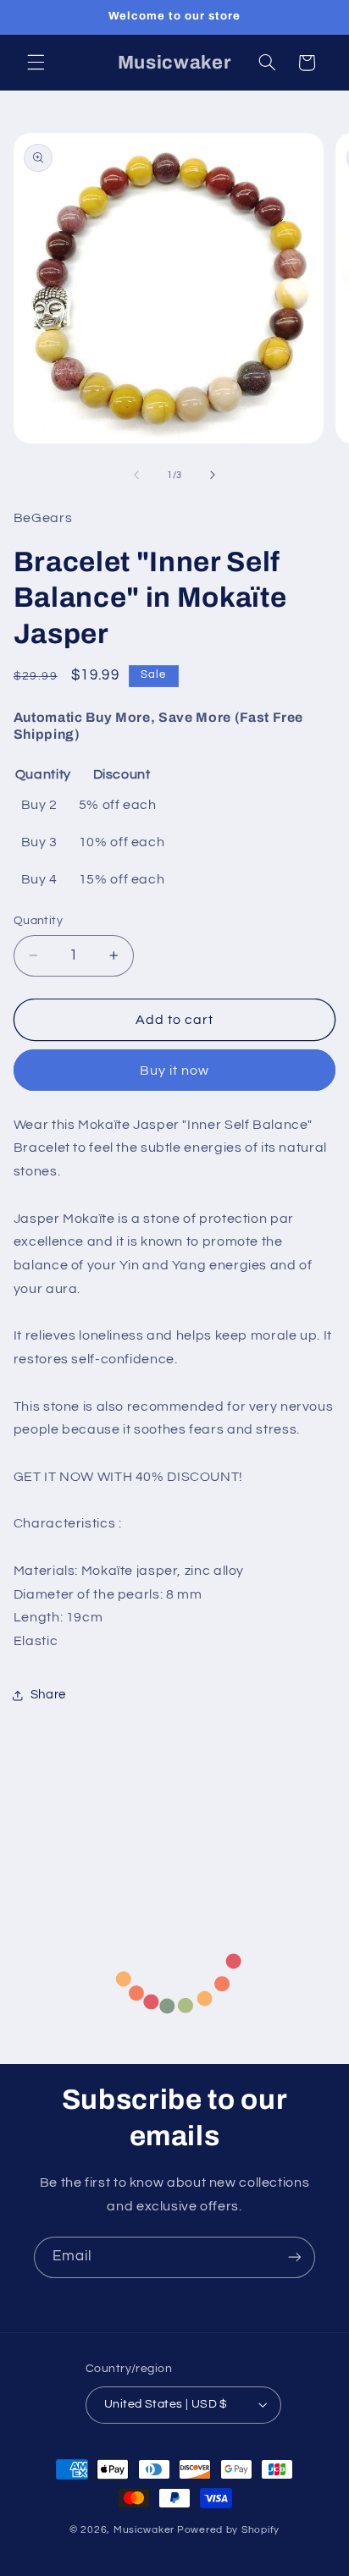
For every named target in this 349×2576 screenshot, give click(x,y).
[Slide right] (213, 476)
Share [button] (48, 1695)
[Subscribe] (295, 2257)
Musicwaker (144, 2530)
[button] (36, 63)
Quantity (38, 921)
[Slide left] (136, 476)
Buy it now (175, 1071)
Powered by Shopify (228, 2530)
